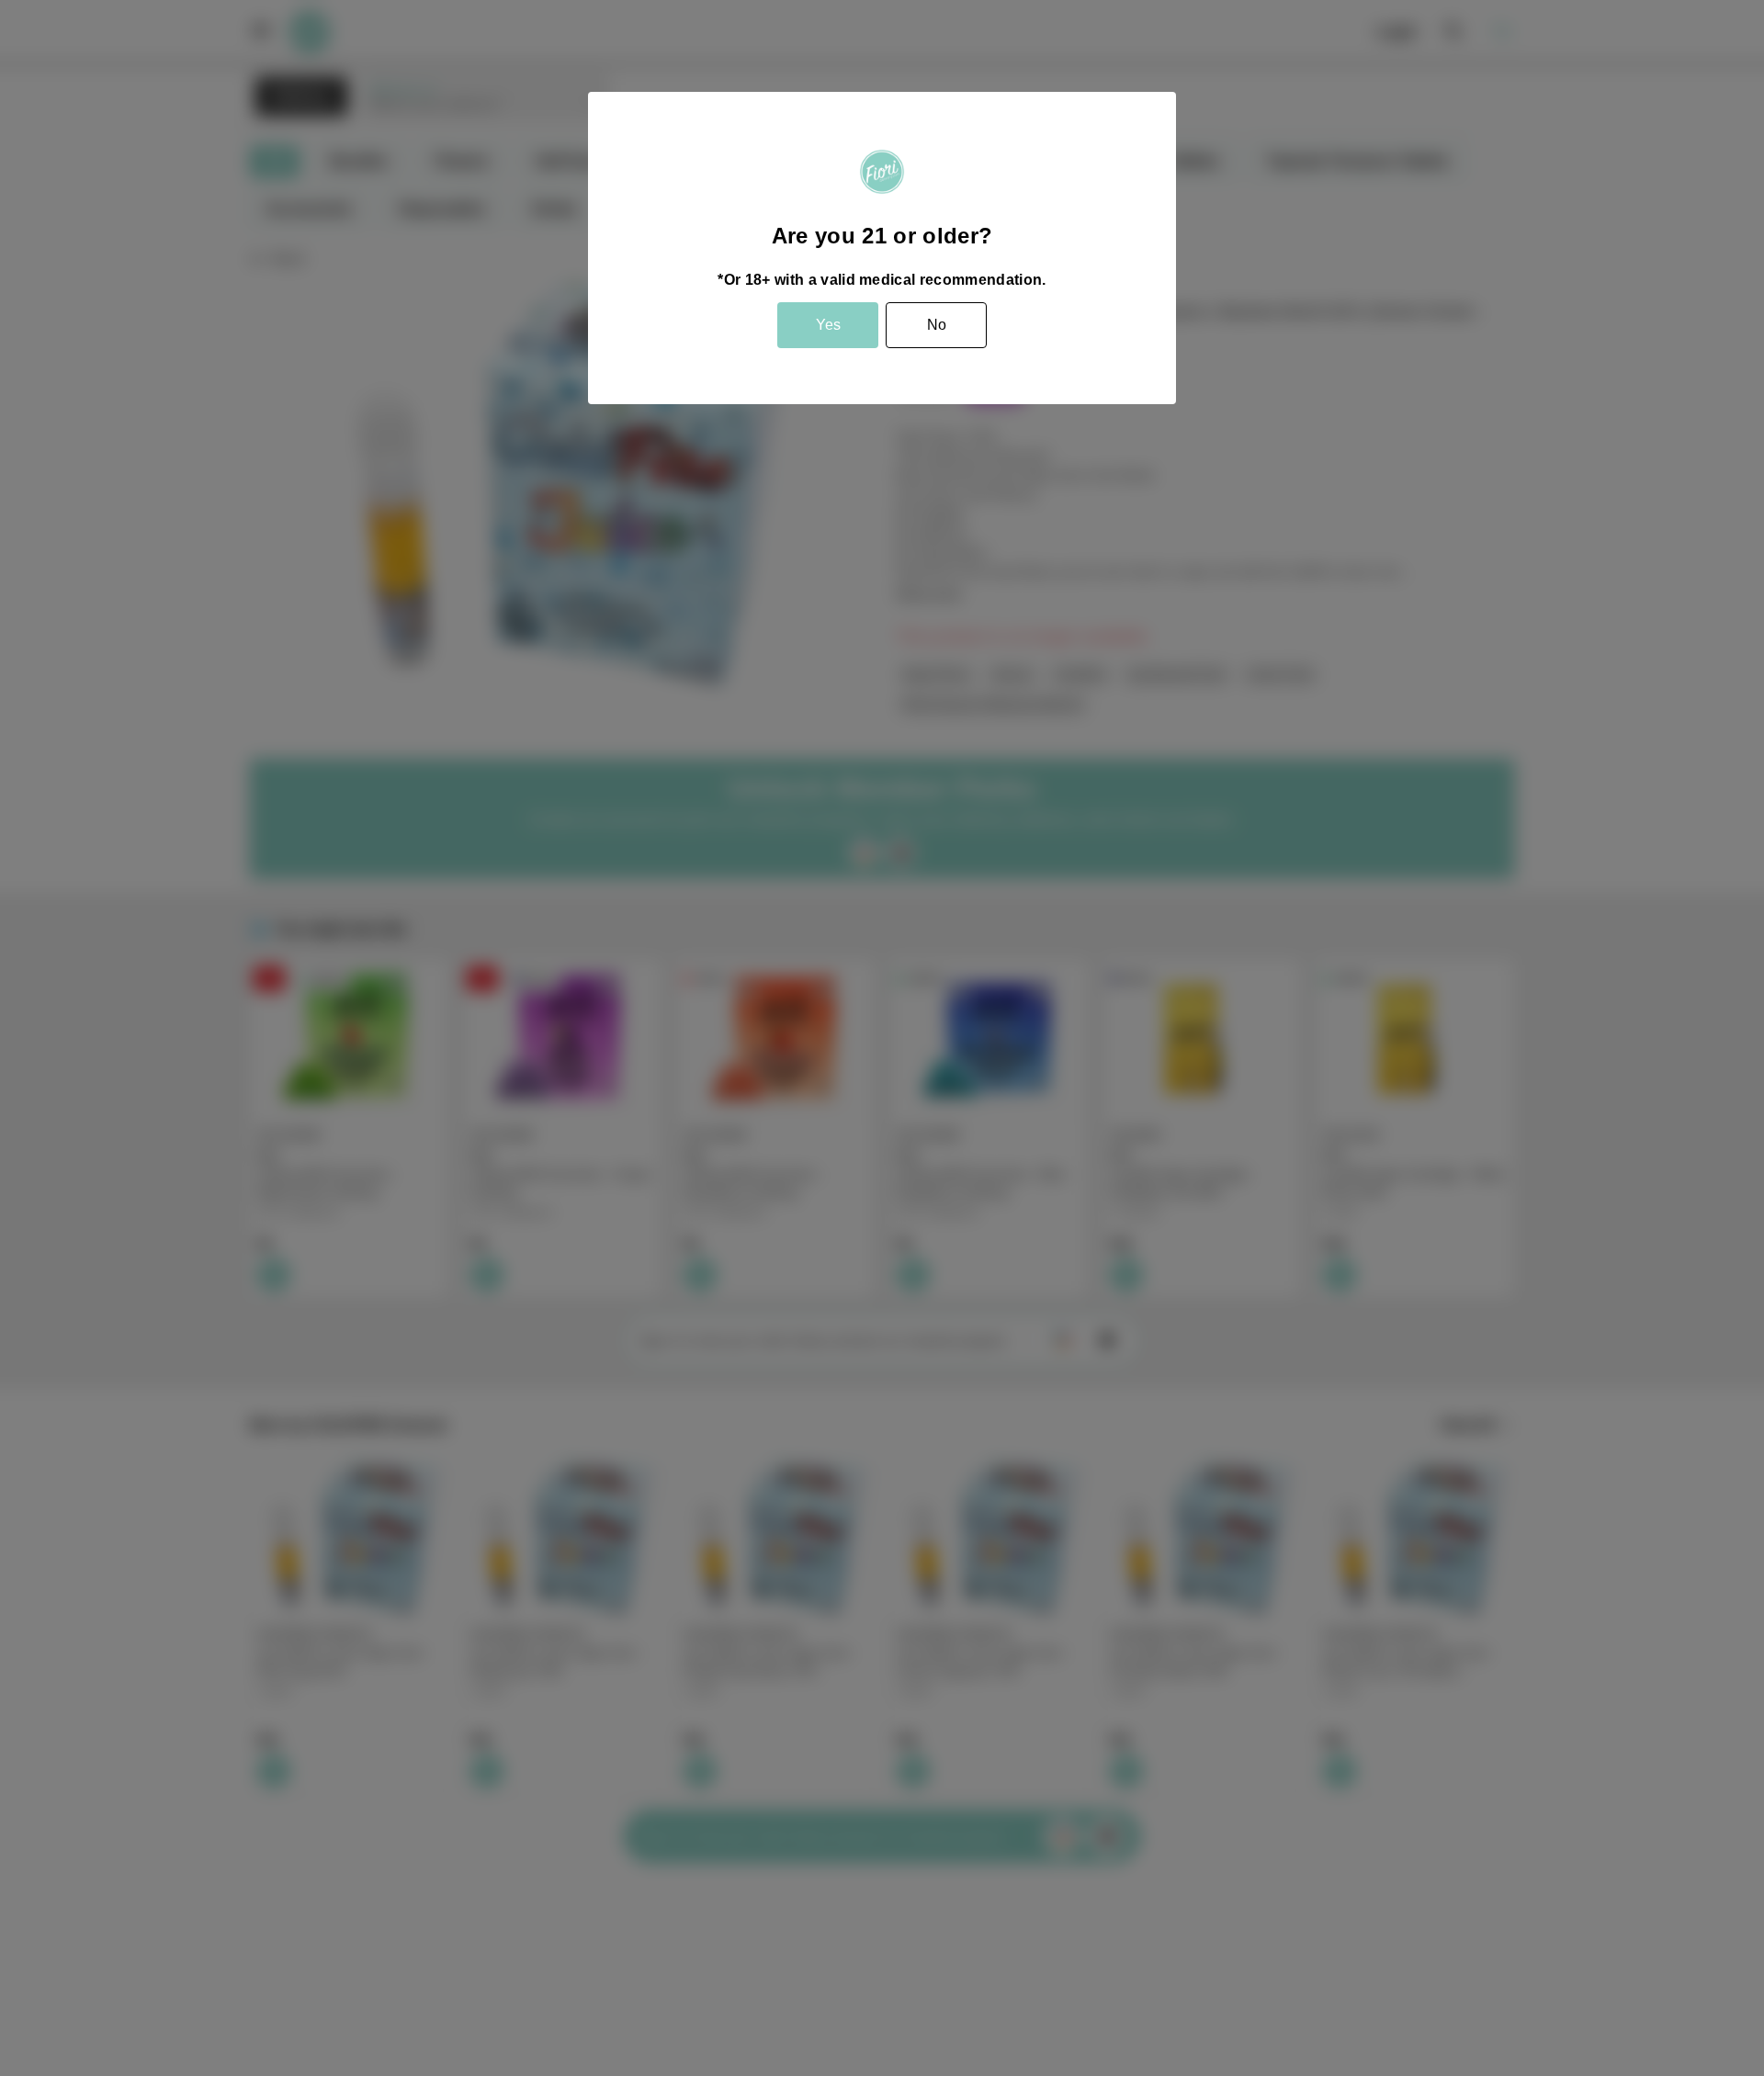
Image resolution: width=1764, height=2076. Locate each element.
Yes (828, 325)
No (937, 325)
